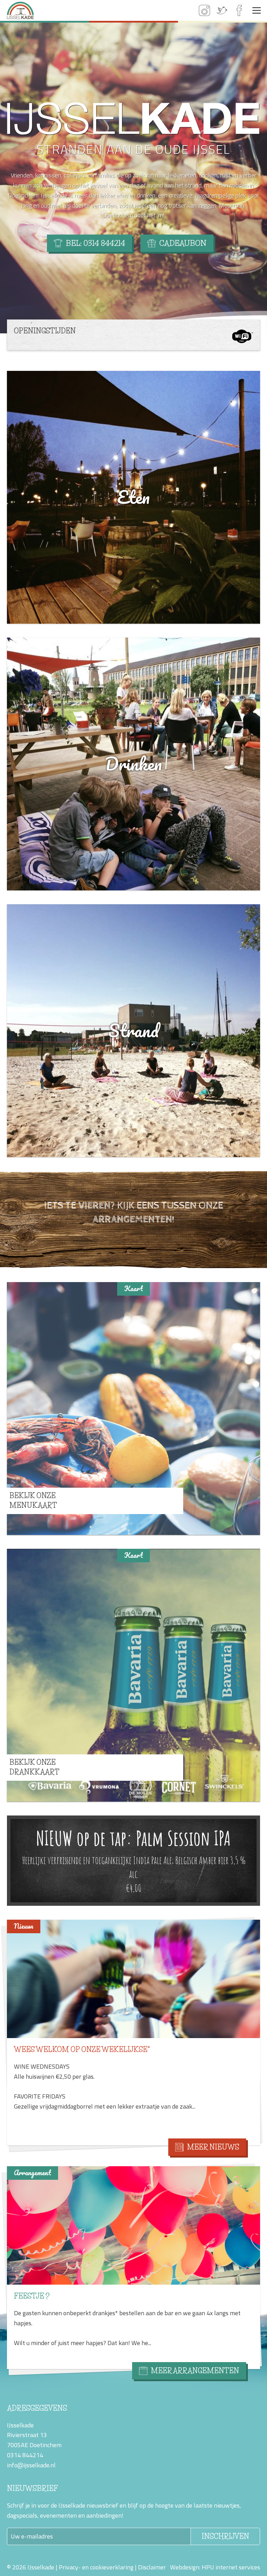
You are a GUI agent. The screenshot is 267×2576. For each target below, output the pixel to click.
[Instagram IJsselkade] (204, 10)
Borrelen (33, 2296)
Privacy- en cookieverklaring (96, 2567)
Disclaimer (152, 2567)
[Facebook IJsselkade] (239, 10)
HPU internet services (231, 2567)
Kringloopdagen (47, 2058)
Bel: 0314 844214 (95, 243)
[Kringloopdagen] (133, 1983)
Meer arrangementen (195, 2371)
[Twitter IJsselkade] (222, 10)
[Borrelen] (133, 2225)
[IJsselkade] (20, 10)
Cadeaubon (183, 243)
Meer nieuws (213, 2147)
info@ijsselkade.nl (31, 2465)
